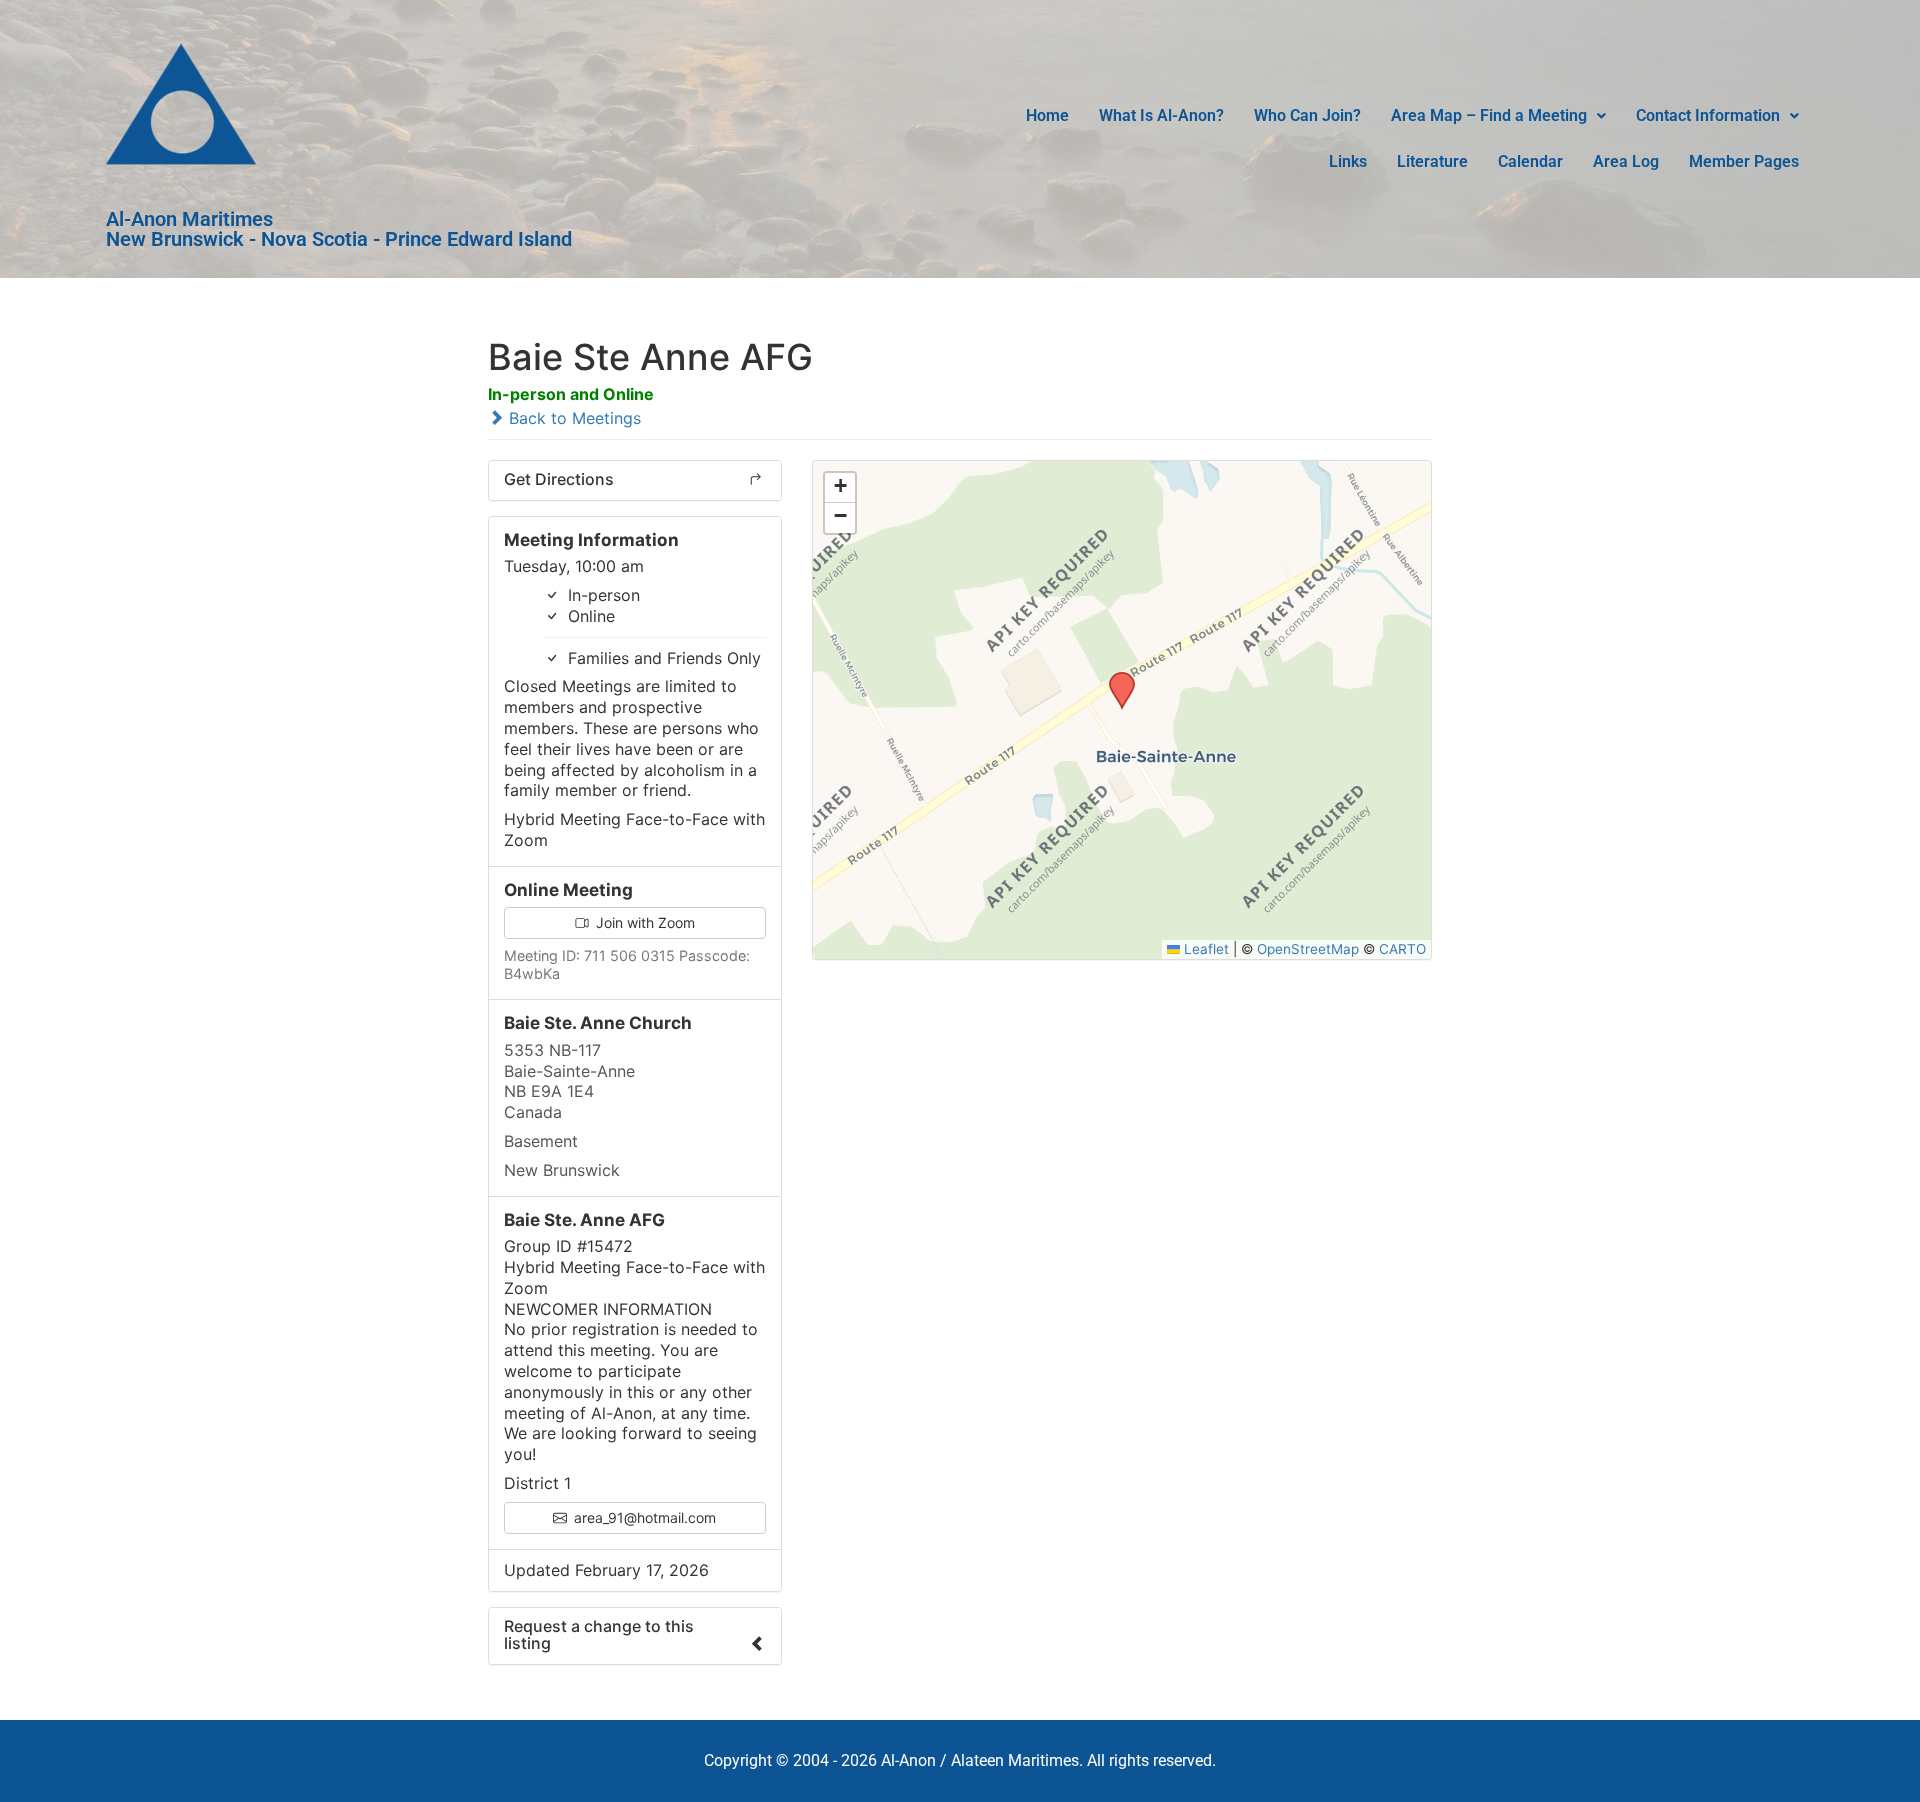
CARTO (1402, 949)
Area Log (1626, 161)
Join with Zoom (643, 922)
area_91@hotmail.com (643, 1517)
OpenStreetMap (1308, 949)
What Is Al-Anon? (1161, 115)
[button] (1498, 116)
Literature (1432, 161)
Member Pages (1744, 161)
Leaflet (1204, 949)
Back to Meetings (572, 418)
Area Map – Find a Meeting (1489, 115)
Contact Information (1708, 115)
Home (1047, 115)
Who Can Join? (1307, 115)
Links (1348, 161)
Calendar (1530, 161)
